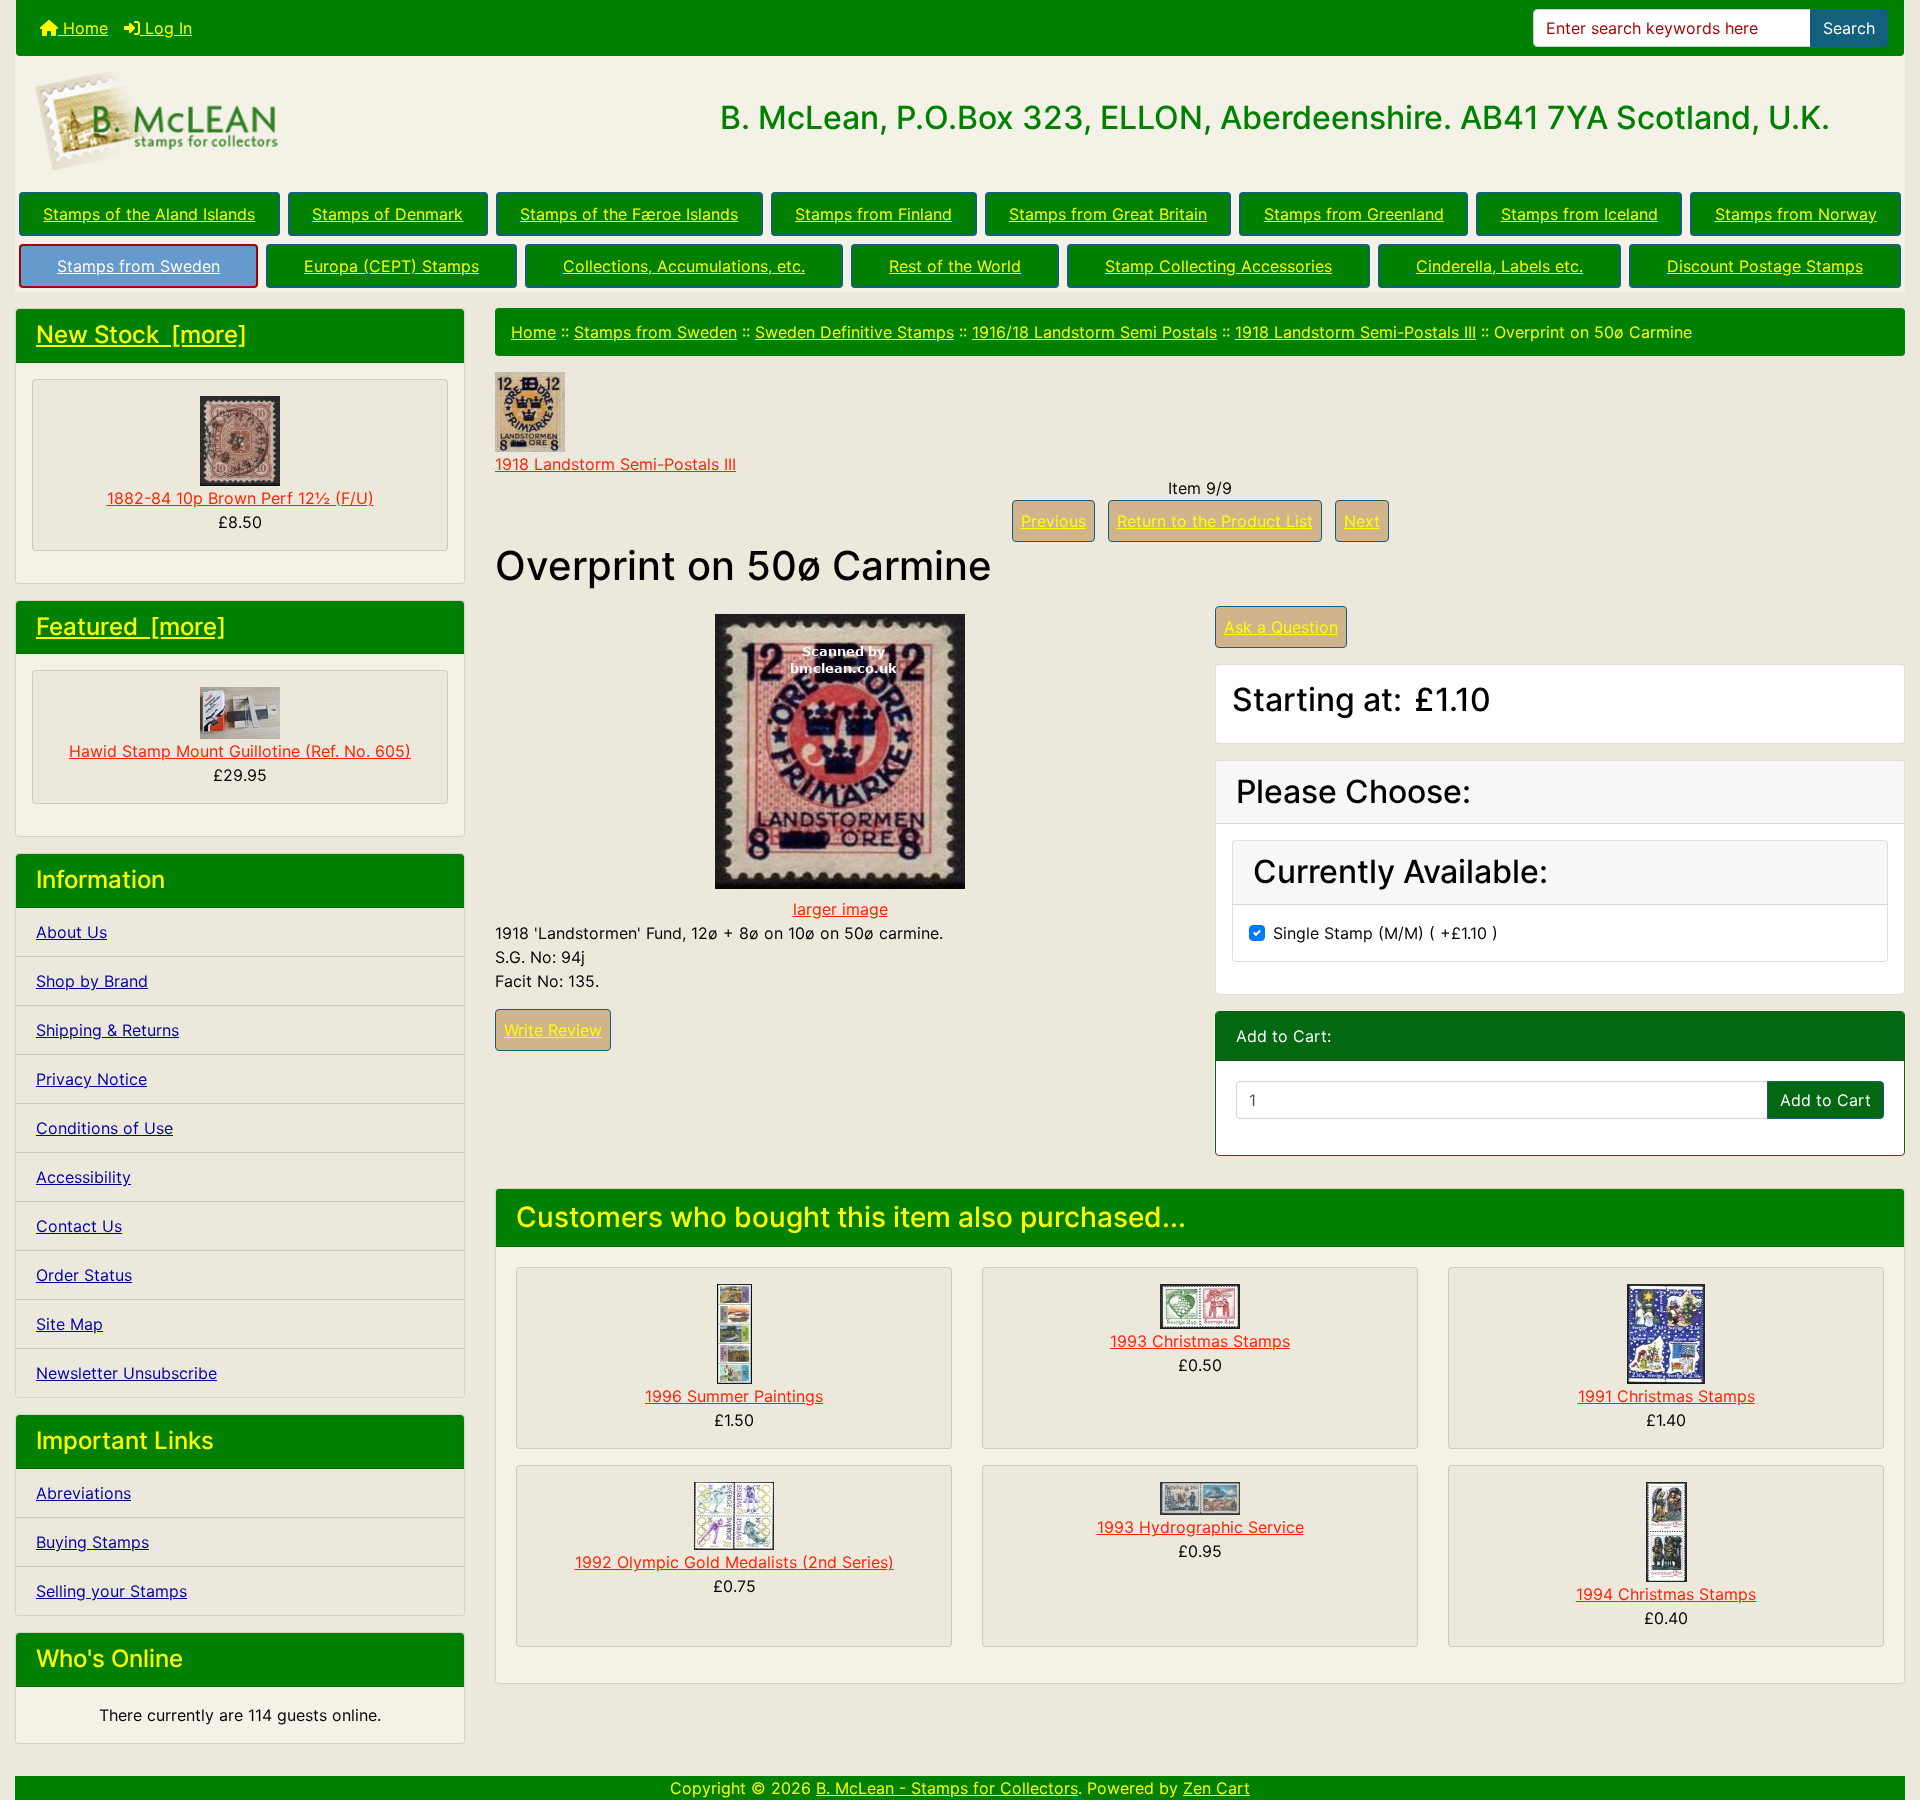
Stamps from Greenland (1354, 214)
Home (83, 28)
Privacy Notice (91, 1079)
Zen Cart (1216, 1788)
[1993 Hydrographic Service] (1200, 1497)
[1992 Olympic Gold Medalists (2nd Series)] (734, 1515)
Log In (166, 28)
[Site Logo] (330, 122)
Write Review (553, 1030)
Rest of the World (955, 266)
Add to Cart (1825, 1100)
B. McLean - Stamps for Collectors (947, 1788)
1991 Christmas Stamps (1666, 1396)
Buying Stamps (92, 1542)
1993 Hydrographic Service (1200, 1527)
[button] (1883, 1701)
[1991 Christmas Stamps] (1666, 1333)
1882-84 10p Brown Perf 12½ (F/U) (240, 498)
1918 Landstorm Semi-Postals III (1355, 332)
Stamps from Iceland (1579, 214)
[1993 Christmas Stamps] (1200, 1305)
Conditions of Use (104, 1128)
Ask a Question (1281, 627)
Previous (1053, 521)
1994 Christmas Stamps (1666, 1594)
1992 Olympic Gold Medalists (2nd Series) (734, 1562)
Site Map (69, 1324)
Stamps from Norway (1796, 214)
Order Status (84, 1275)
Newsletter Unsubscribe (126, 1373)
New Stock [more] (141, 334)
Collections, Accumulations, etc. (684, 266)
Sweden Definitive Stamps (854, 332)
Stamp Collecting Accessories (1218, 266)
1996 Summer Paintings (734, 1396)
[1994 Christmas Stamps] (1666, 1531)
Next (1362, 521)
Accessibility (83, 1177)
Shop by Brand (92, 981)
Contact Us (79, 1226)
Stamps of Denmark (387, 214)
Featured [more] (131, 626)
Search (1849, 28)
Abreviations (83, 1493)
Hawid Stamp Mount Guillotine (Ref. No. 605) (240, 751)
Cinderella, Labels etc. (1499, 266)
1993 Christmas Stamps (1200, 1341)
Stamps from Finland (873, 214)
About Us (71, 932)
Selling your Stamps (111, 1591)
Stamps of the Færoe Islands (629, 214)
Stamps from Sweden (138, 266)
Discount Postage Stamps (1765, 266)
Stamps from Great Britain (1108, 214)
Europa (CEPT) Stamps (391, 266)
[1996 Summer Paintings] (734, 1333)
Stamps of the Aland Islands (149, 214)
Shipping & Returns (107, 1030)
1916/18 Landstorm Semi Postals (1094, 332)
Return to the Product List (1215, 521)
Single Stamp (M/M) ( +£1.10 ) (1385, 933)
